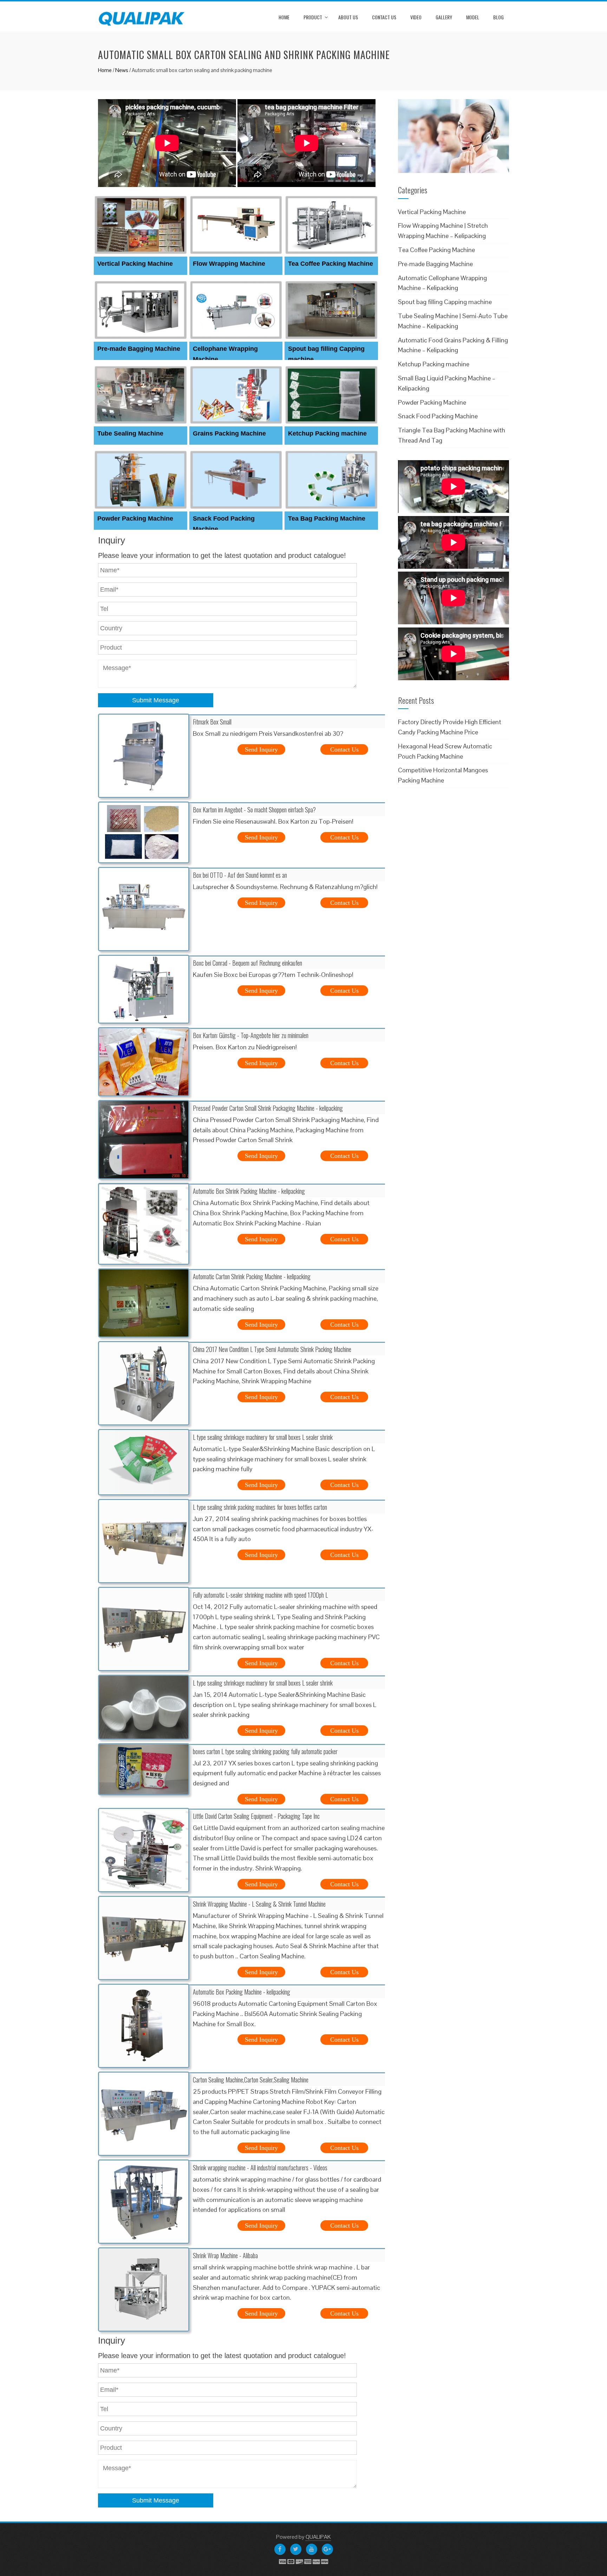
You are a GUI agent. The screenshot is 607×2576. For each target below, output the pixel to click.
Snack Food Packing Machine (438, 416)
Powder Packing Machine (135, 519)
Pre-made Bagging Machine (139, 349)
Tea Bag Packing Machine (327, 519)
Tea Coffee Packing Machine (331, 264)
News (122, 70)
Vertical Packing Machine (135, 264)
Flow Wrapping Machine (229, 264)
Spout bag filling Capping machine (445, 302)
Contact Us (384, 17)
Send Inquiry (261, 749)
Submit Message (156, 700)
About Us (348, 17)
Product (313, 17)
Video (416, 17)
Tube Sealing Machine (130, 433)
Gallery (444, 17)
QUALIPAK (318, 2537)
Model (473, 17)
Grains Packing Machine (229, 433)
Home (284, 17)
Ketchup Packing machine (327, 433)
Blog (498, 17)
